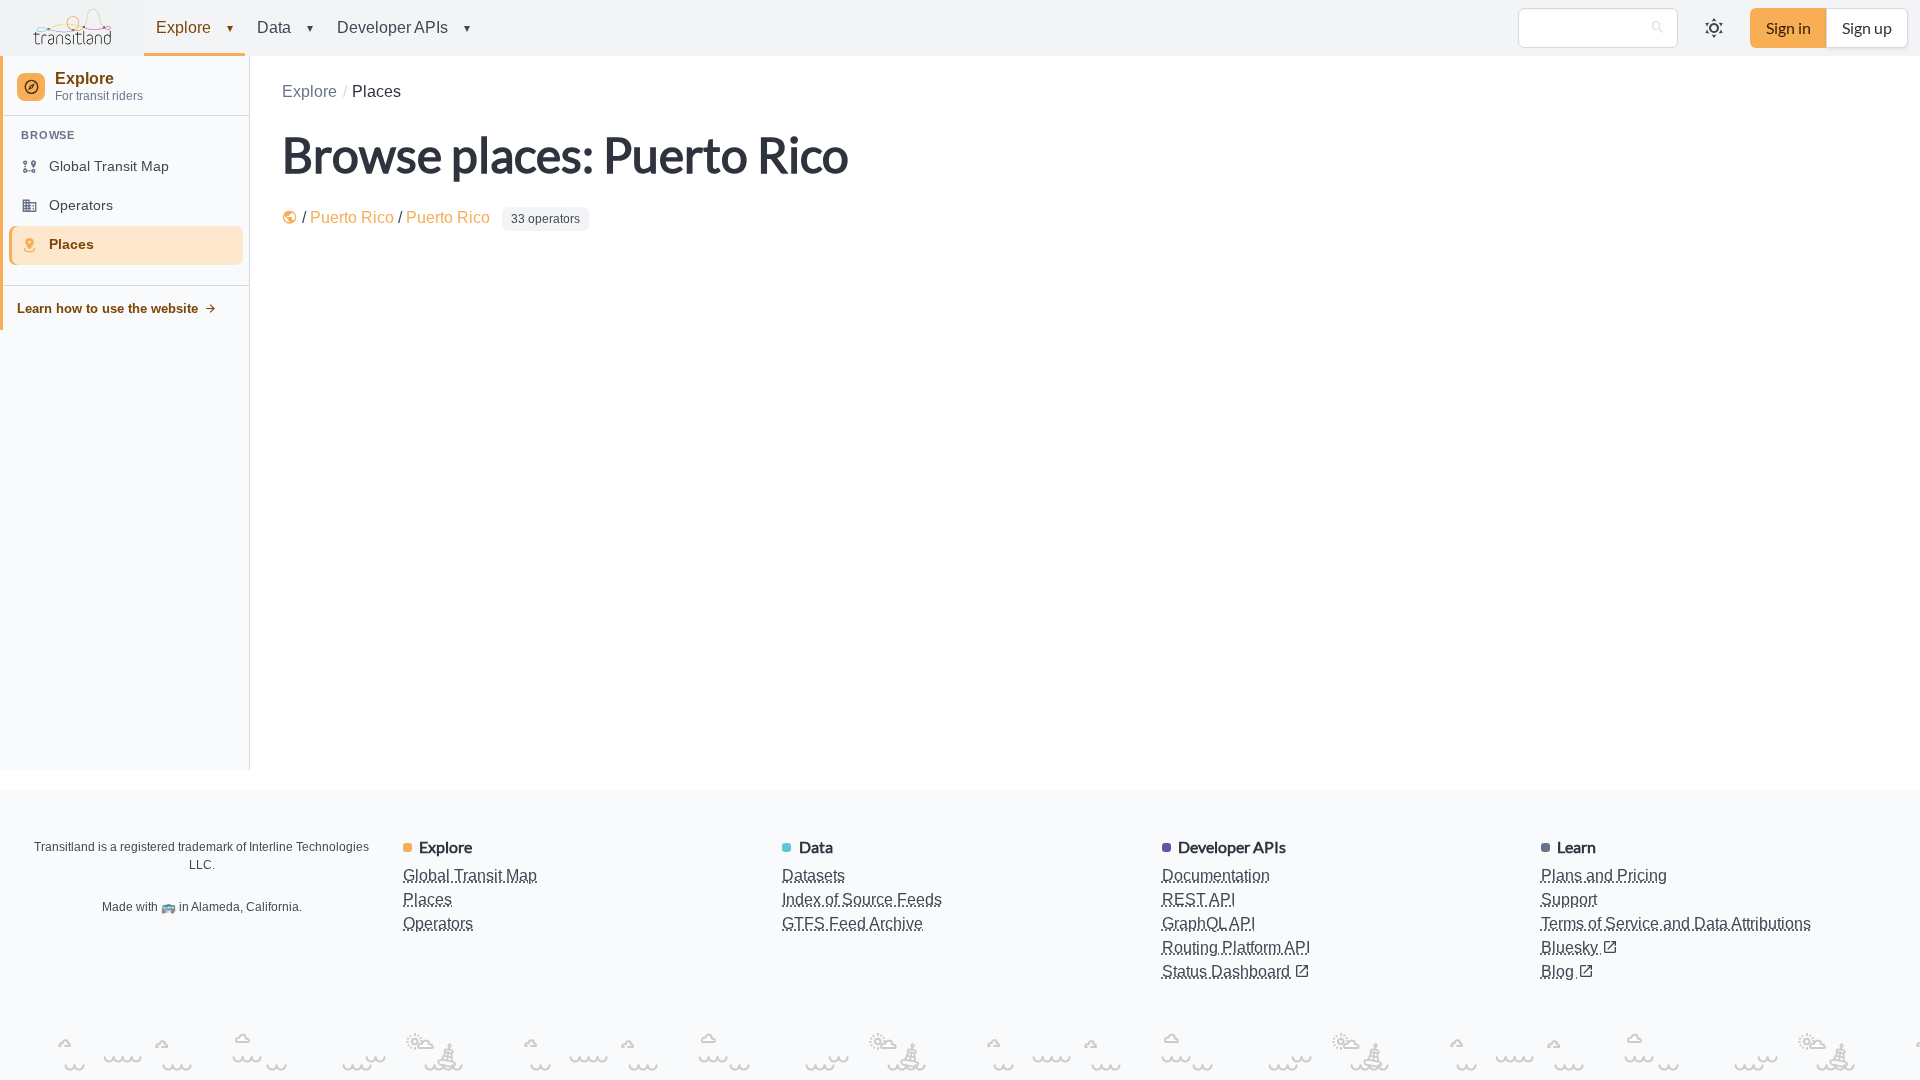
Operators (438, 923)
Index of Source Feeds (862, 899)
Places (427, 899)
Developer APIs (403, 27)
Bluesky (1571, 947)
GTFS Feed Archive (852, 923)
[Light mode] (1714, 28)
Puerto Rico (352, 217)
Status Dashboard (1228, 971)
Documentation (1216, 875)
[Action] (1658, 28)
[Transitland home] (72, 28)
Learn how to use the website (107, 308)
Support (1569, 899)
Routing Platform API (1236, 947)
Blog (1559, 971)
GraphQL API (1208, 923)
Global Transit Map (470, 875)
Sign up (1867, 27)
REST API (1198, 899)
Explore (194, 27)
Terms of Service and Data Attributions (1676, 923)
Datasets (813, 875)
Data (285, 27)
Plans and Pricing (1604, 875)
